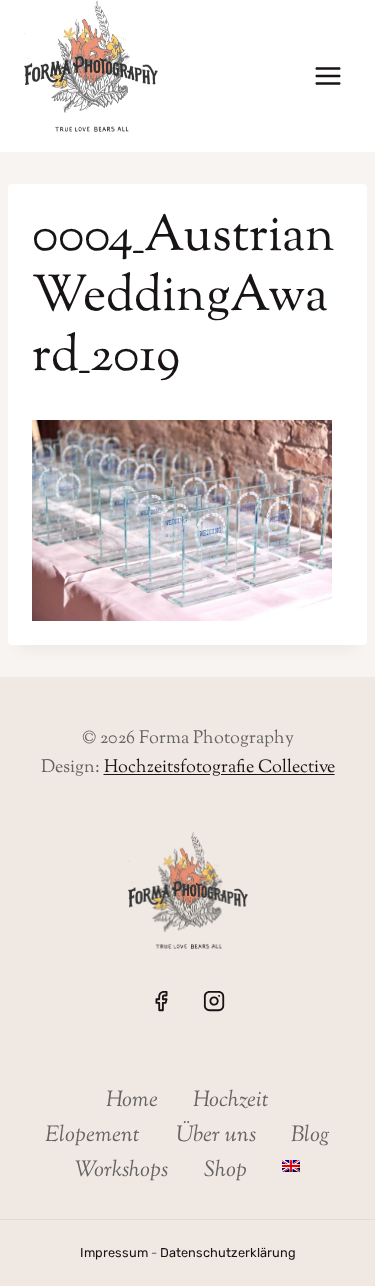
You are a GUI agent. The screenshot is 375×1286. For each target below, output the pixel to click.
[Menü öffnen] (327, 76)
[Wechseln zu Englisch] (290, 1166)
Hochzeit (231, 1101)
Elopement (92, 1136)
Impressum (114, 1252)
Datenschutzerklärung (228, 1252)
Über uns (216, 1136)
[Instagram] (214, 1001)
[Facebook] (161, 1001)
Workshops (121, 1171)
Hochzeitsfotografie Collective (219, 768)
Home (132, 1101)
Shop (225, 1171)
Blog (310, 1136)
